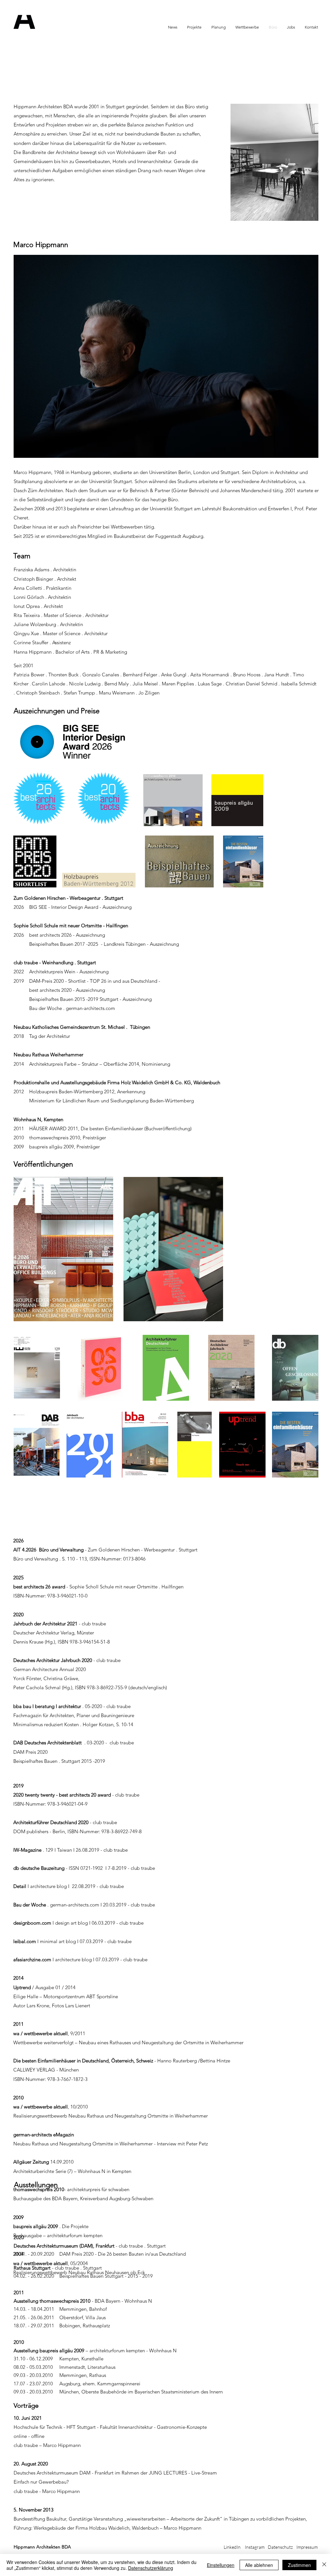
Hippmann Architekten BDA (42, 2547)
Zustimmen (299, 2565)
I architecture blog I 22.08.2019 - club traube (69, 1886)
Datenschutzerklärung (151, 2568)
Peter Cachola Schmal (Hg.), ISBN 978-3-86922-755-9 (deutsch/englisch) (90, 1687)
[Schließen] (324, 2565)
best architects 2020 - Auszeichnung (67, 990)
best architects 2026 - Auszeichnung (67, 935)
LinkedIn (232, 2547)
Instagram (255, 2547)
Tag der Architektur (49, 1036)
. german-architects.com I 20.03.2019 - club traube (84, 1905)
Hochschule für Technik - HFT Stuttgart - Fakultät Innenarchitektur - (85, 2427)
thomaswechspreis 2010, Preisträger (66, 1138)
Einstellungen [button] (221, 2565)
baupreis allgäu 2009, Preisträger (65, 1147)
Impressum (307, 2547)
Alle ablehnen (259, 2565)
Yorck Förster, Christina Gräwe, (47, 1678)
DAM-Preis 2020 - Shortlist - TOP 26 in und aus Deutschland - (95, 981)
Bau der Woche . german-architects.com (71, 1008)
